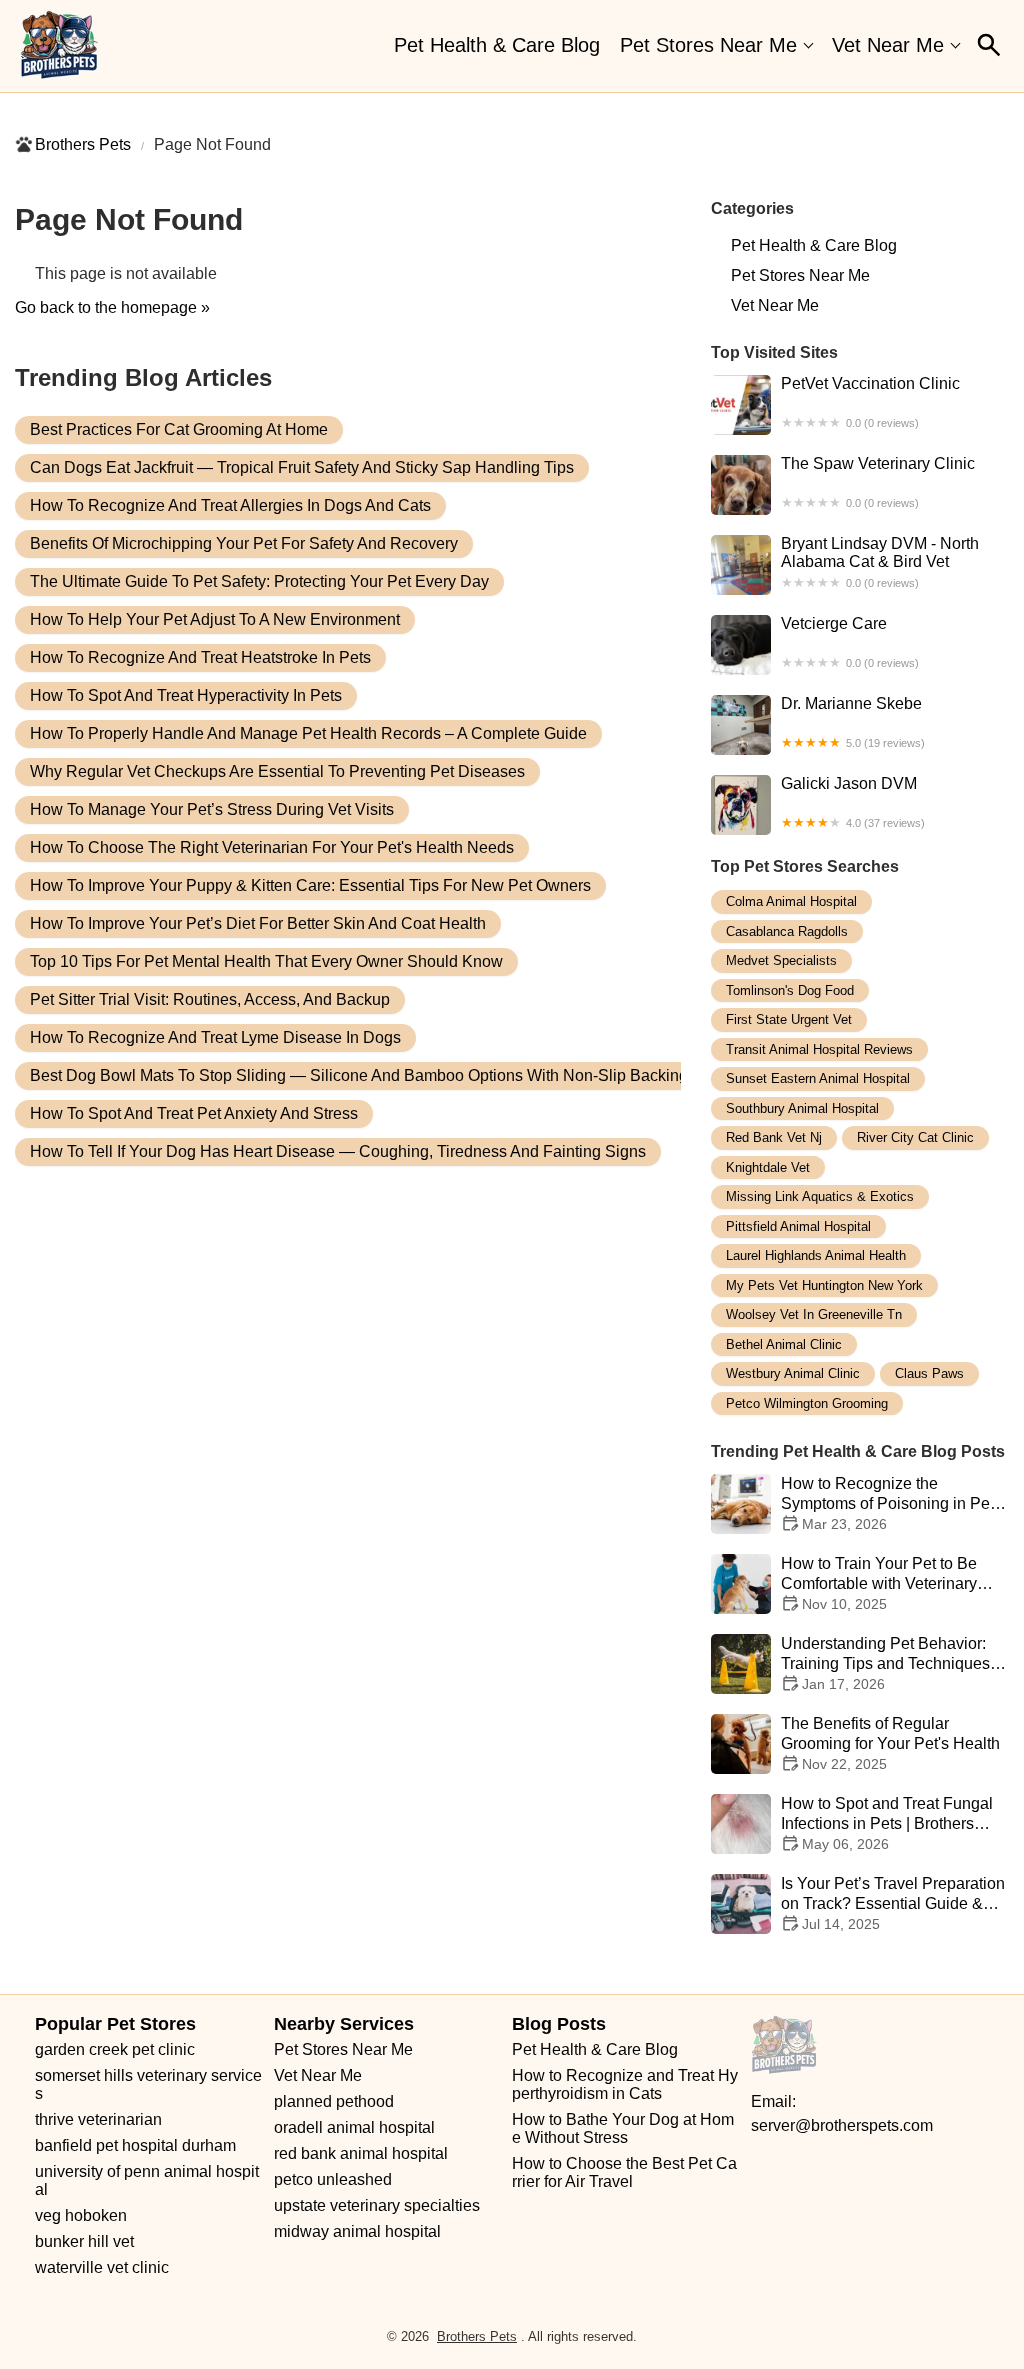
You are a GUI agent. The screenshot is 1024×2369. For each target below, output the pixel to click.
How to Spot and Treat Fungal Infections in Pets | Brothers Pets (887, 1823)
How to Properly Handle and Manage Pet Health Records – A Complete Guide (308, 733)
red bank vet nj (774, 1137)
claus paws (929, 1373)
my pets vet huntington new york (824, 1285)
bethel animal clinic (784, 1344)
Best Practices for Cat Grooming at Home (179, 429)
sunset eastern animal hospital (818, 1078)
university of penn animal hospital (147, 2180)
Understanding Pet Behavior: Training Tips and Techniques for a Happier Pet (885, 1663)
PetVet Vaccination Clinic (870, 402)
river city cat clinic (915, 1137)
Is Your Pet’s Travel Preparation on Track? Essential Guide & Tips (893, 1903)
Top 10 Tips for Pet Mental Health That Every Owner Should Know (266, 961)
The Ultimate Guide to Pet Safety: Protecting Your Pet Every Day (259, 581)
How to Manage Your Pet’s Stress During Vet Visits (212, 809)
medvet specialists (781, 960)
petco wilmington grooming (807, 1403)
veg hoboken (81, 2215)
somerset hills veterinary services (148, 2084)
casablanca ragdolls (787, 931)
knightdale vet (768, 1167)
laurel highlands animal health (816, 1255)
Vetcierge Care (850, 642)
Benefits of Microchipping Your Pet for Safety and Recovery (244, 543)
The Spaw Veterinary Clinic (878, 482)
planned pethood (334, 2101)
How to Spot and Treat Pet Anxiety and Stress (194, 1113)
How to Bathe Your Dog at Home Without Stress (623, 2128)
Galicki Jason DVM (853, 802)
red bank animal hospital (361, 2153)
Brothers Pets (83, 144)
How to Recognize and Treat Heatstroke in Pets (200, 657)
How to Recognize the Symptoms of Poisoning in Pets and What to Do (891, 1503)
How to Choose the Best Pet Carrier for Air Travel (624, 2172)
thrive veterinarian (98, 2119)
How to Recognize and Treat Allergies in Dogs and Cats (230, 505)
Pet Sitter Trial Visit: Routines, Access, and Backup (210, 999)
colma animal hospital (791, 901)
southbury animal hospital (802, 1108)
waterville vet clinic (102, 2267)
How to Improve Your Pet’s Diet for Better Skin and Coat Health (258, 923)
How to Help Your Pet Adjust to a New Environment (215, 619)
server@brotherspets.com (842, 2125)
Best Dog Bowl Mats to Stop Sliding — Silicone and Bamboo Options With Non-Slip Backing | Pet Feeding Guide (432, 1075)
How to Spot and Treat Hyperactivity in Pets (186, 695)
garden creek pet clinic (115, 2049)
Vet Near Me (888, 45)
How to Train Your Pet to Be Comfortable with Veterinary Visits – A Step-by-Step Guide (885, 1583)
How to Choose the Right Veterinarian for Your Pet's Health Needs (272, 847)
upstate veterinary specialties (377, 2205)
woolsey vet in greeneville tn (814, 1314)
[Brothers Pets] (59, 46)
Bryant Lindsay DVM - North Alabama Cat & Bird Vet (880, 562)
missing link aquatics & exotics (820, 1196)
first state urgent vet (789, 1019)
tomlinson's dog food (790, 990)
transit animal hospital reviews (819, 1049)
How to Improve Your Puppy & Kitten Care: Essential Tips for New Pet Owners (310, 885)
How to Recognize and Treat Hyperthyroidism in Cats (625, 2084)
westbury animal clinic (793, 1373)
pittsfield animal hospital (798, 1226)
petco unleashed (333, 2179)
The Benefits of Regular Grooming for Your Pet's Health (890, 1743)
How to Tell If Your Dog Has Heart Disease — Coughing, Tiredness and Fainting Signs (338, 1151)
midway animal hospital (357, 2231)
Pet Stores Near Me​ (708, 45)
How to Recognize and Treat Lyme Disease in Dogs (215, 1037)
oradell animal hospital (354, 2127)
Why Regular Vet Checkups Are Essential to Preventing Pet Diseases (277, 771)
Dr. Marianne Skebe (853, 722)
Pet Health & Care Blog (497, 45)
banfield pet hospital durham (135, 2145)
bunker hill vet (84, 2241)
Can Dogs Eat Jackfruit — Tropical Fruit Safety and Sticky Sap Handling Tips (302, 467)
